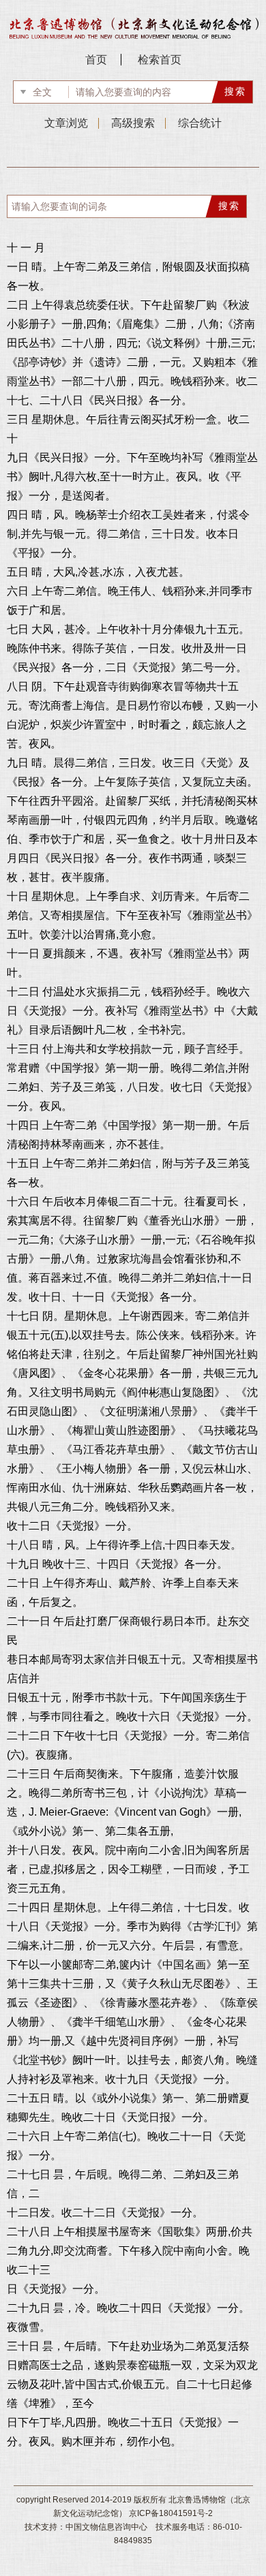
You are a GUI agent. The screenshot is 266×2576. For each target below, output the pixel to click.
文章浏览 (66, 123)
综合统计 (200, 123)
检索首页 (160, 60)
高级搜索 (133, 123)
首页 (96, 60)
